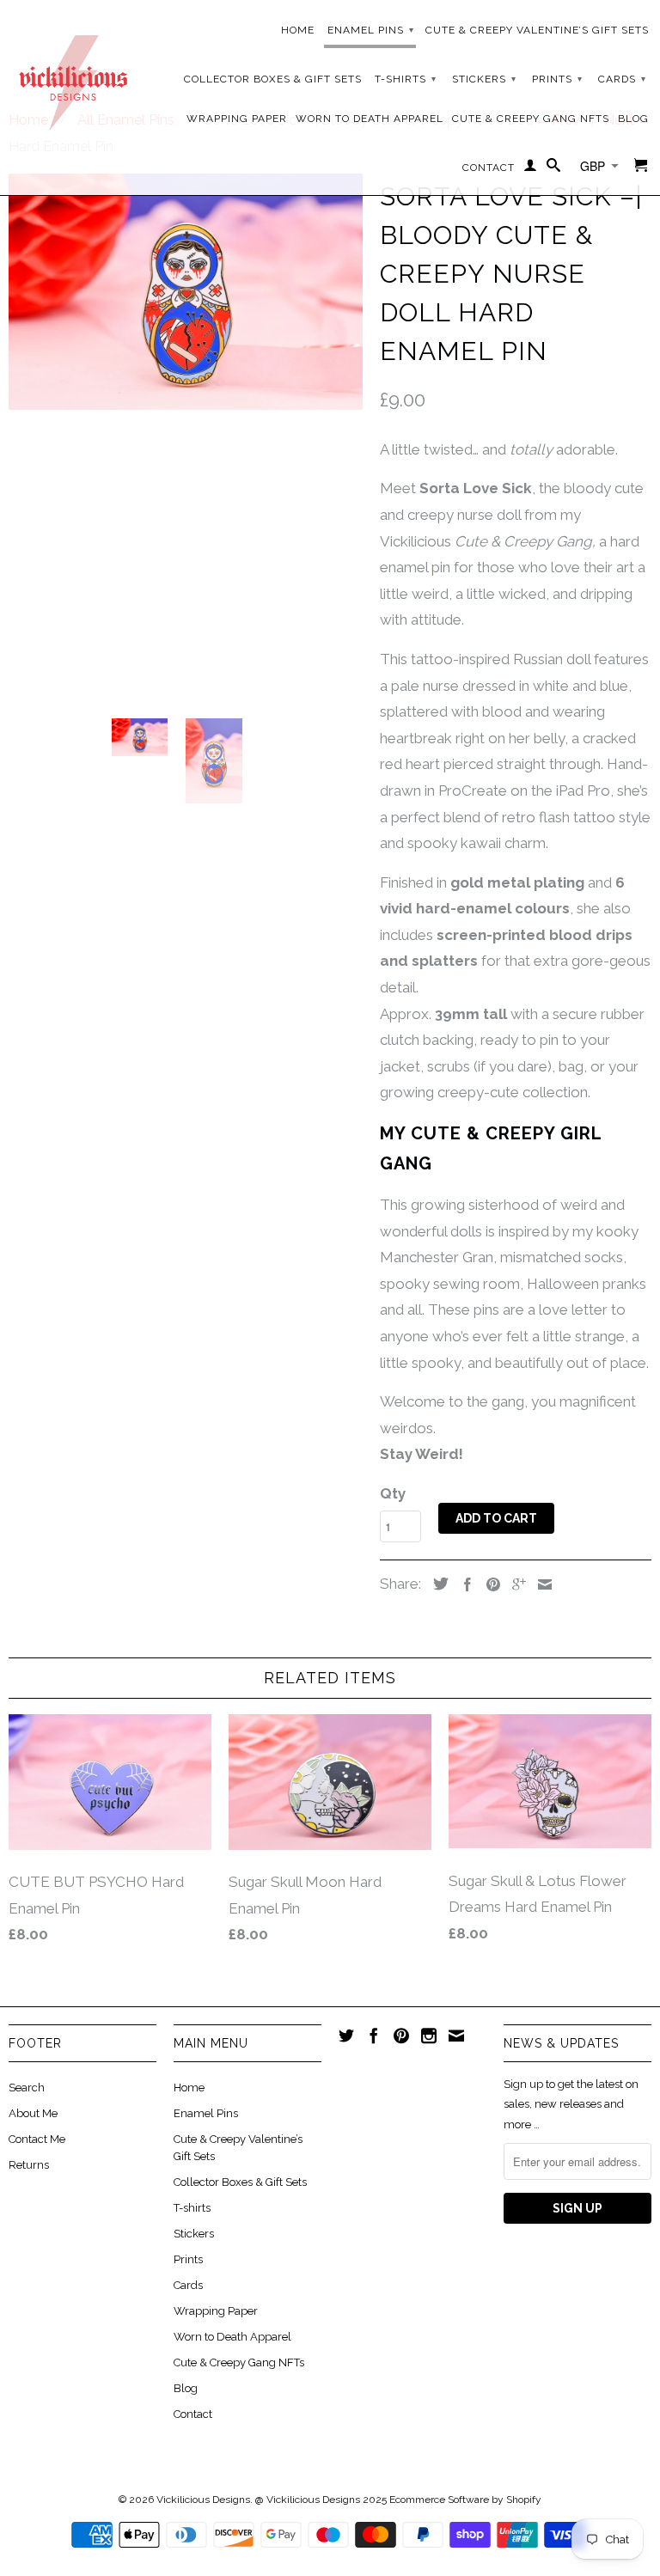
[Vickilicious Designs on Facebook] (374, 2036)
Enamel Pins (371, 30)
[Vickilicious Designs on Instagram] (429, 2036)
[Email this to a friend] (541, 1584)
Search (27, 2088)
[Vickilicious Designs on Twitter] (346, 2036)
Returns (29, 2165)
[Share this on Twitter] (437, 1584)
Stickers (484, 79)
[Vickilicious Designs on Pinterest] (401, 2036)
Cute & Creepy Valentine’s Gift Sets (537, 30)
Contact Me (37, 2139)
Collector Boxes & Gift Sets (273, 79)
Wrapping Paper (237, 119)
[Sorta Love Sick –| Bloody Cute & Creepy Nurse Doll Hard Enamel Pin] (186, 291)
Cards (622, 79)
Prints (557, 79)
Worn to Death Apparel (370, 119)
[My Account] (531, 168)
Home (298, 30)
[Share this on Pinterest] (489, 1584)
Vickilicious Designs (203, 2500)
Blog (633, 119)
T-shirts (406, 79)
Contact (489, 168)
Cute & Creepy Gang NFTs (531, 119)
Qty (393, 1493)
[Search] (554, 168)
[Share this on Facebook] (463, 1584)
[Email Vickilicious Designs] (456, 2036)
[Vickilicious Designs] (73, 77)
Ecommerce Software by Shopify (465, 2500)
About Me (33, 2113)
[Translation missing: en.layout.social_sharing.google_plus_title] (515, 1584)
